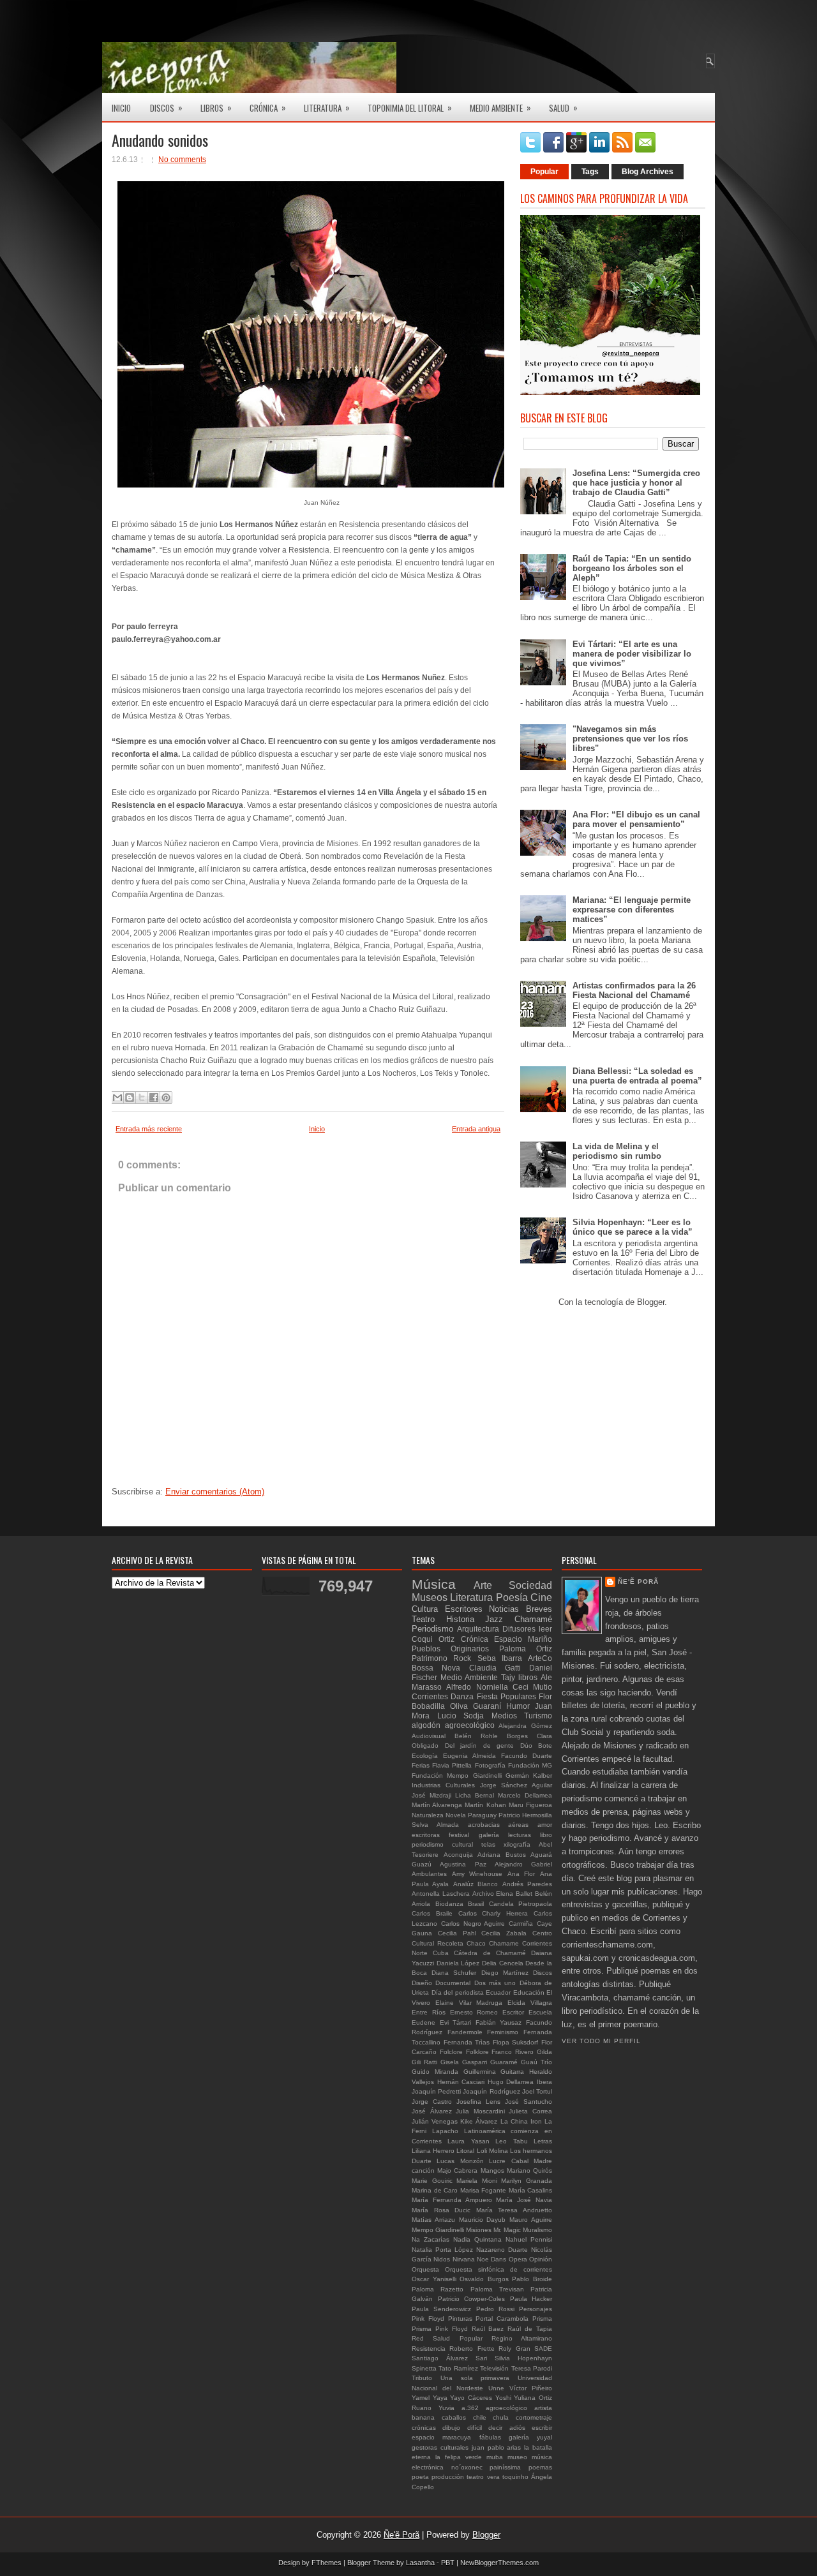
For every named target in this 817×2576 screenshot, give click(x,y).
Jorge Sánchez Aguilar (516, 1785)
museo (517, 2457)
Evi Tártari (456, 2022)
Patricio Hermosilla (525, 1815)
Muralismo (537, 2230)
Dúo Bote (536, 1746)
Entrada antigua (476, 1129)
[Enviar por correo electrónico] (117, 1098)
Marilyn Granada (527, 2181)
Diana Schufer (454, 1973)
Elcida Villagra (530, 2003)
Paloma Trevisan (497, 2289)
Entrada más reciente (149, 1129)
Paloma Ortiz (526, 1649)
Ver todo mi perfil (601, 2041)
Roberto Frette (472, 2349)
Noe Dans (491, 2259)
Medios (504, 1716)
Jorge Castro (432, 2102)
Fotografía (490, 1765)
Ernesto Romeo (474, 2012)
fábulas (490, 2437)
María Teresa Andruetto (514, 2210)
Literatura (327, 108)
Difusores (519, 1629)
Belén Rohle (476, 1736)
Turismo (538, 1716)
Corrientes (430, 1696)
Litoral (465, 2151)
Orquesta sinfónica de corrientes (498, 2269)
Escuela (540, 2012)
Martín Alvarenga (437, 1805)
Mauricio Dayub (483, 2220)
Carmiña (521, 1924)
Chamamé (533, 1619)
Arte (483, 1585)
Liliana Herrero (433, 2151)
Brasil (476, 1904)
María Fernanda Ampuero (452, 2200)
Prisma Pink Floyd (440, 2329)
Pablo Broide (532, 2279)
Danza (462, 1696)
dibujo (451, 2428)
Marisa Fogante (483, 2190)
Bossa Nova (436, 1668)
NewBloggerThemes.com (499, 2563)
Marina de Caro (435, 2190)
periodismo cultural (442, 1844)
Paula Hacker (531, 2299)
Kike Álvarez (479, 2121)
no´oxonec (467, 2467)
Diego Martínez (505, 1973)
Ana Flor (521, 1874)
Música (434, 1584)
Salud (563, 108)
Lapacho (445, 2131)
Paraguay (482, 1815)
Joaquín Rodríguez (491, 2091)
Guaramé (504, 2062)
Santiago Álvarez (440, 2358)
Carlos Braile (432, 1913)
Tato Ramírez (458, 2368)
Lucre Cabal (508, 2161)
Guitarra (512, 2072)
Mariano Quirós (529, 2170)
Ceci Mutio (532, 1687)
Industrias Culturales (443, 1785)
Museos (430, 1597)
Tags (590, 172)
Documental (453, 1983)
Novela (456, 1815)
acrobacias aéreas (498, 1825)
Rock (462, 1658)
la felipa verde (459, 2457)
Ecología (425, 1756)
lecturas (520, 1835)
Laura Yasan (468, 2141)
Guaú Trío (536, 2062)
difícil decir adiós (496, 2428)
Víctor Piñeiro (531, 2388)
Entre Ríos (429, 2012)
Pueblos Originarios (450, 1649)
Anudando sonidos (160, 140)
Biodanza (449, 1904)
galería (489, 1835)
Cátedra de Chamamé (490, 1953)
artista (543, 2408)
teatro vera (483, 2477)
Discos (166, 108)
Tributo (422, 2378)
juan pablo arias (497, 2447)
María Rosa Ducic (441, 2210)
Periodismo (432, 1629)
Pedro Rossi (495, 2309)
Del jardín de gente (480, 1746)
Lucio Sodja (461, 1716)
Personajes (536, 2309)
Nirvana (464, 2259)
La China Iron (521, 2121)
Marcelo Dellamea (525, 1795)
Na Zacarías (431, 2239)
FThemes (326, 2563)
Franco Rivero (513, 2052)
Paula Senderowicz (441, 2309)
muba (495, 2457)
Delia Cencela (503, 1963)
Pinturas (460, 2319)
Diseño (422, 1983)
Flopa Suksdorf (516, 2042)
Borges (517, 1736)
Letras (543, 2141)
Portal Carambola (502, 2319)
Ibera (544, 2082)
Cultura (425, 1609)
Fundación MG (530, 1765)
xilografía (517, 1844)
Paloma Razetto (438, 2289)
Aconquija (458, 1855)
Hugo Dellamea (511, 2082)
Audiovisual (429, 1736)
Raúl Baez (488, 2329)
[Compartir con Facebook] (154, 1098)
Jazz (494, 1619)
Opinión (541, 2259)
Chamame (504, 1943)
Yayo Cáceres (471, 2398)
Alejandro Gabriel (523, 1864)
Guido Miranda (435, 2072)
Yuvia (446, 2408)
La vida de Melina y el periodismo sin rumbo (617, 1151)
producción (448, 2477)
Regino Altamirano (522, 2338)
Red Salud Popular (447, 2338)
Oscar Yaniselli (434, 2279)
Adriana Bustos (502, 1855)
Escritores (464, 1609)
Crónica (268, 108)
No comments (182, 160)
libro (546, 1835)
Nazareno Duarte (502, 2250)
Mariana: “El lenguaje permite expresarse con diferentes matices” (632, 910)
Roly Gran (514, 2349)
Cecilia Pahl (457, 1933)
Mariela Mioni (477, 2181)
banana (423, 2417)
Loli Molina (492, 2151)
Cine (541, 1597)
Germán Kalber (529, 1776)
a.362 (470, 2408)
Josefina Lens (478, 2102)
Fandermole (465, 2032)
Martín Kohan (485, 1805)
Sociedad (530, 1585)
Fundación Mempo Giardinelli (457, 1776)
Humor (518, 1706)
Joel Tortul (537, 2091)
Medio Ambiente (500, 108)
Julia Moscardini (480, 2111)
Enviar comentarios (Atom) (215, 1492)
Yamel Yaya (430, 2398)
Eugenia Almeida (469, 1756)
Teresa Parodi (532, 2368)
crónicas (424, 2428)
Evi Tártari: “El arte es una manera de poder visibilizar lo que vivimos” (632, 654)
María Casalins (531, 2190)
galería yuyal (530, 2437)
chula (501, 2417)
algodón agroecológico (453, 1725)
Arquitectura (478, 1629)
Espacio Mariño (523, 1639)
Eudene (423, 2022)
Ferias (421, 1765)
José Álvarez (432, 2111)
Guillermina (480, 2072)
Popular (544, 172)
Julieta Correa (530, 2111)
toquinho (515, 2477)
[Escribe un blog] (130, 1098)
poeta (420, 2477)
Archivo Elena (493, 1894)
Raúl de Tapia (530, 2329)
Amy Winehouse (477, 1874)
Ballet (524, 1894)
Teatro (423, 1619)
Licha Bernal (475, 1795)
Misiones (479, 2230)
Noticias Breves (521, 1609)
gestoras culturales (440, 2447)
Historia (460, 1619)
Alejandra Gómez (525, 1726)
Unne (496, 2388)
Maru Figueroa (530, 1805)
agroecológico (506, 2408)
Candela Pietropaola (521, 1904)
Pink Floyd (428, 2319)
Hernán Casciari (461, 2082)
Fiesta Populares (506, 1696)
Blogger (651, 1302)
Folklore (477, 2052)
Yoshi (503, 2398)
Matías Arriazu (433, 2220)
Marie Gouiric (432, 2181)
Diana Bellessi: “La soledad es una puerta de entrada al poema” (637, 1076)
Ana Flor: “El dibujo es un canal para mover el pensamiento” (636, 819)
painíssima (505, 2467)
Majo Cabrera (457, 2170)
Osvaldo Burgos (484, 2279)
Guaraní (487, 1706)
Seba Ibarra (500, 1658)
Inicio (121, 108)
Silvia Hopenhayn (523, 2358)
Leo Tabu (511, 2141)
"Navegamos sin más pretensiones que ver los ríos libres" (630, 739)
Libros (216, 108)
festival (459, 1835)
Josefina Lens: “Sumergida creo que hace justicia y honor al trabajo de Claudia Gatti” (636, 483)
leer (545, 1629)
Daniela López (458, 1963)
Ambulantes (429, 1874)
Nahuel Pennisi (529, 2239)
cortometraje (534, 2417)
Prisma (542, 2319)
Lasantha (420, 2563)
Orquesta (425, 2269)
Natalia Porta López (442, 2250)
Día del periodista (458, 1992)
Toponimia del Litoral (410, 108)
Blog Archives (648, 172)
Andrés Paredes (527, 1884)
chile (480, 2417)
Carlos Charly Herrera (493, 1913)
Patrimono (430, 1658)
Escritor (513, 2012)
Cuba (441, 1953)
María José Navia (524, 2200)
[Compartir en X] (142, 1098)
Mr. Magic (507, 2230)
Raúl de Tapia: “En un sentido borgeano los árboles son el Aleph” (632, 568)
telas (488, 1844)
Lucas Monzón (460, 2161)
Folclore (451, 2052)
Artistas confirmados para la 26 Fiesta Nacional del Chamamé (634, 990)
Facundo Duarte (527, 1756)
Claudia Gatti (495, 1668)
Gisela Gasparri (464, 2062)
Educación (529, 1992)
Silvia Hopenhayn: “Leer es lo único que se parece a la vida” (633, 1227)
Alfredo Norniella (477, 1687)
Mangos (492, 2170)
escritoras (426, 1835)
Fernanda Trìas (467, 2042)
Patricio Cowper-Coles (472, 2299)
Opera (518, 2259)
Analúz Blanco (476, 1884)
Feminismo (503, 2032)
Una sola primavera (475, 2378)
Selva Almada (435, 1825)
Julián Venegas (435, 2121)
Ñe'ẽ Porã (638, 1582)
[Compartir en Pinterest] (166, 1098)
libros (528, 1677)
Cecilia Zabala (504, 1933)
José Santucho (528, 2102)
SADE (543, 2349)
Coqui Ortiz (433, 1639)
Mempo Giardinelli (438, 2230)
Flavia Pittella (452, 1765)
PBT (448, 2563)
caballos (454, 2417)
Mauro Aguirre (531, 2220)
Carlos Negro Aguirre (473, 1924)
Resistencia (429, 2349)
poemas (540, 2467)
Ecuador (498, 1992)
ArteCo (540, 1658)
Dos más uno (495, 1983)
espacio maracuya (441, 2437)
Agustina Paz (463, 1864)
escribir (542, 2428)
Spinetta (424, 2368)
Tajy (508, 1677)
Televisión (494, 2368)
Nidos (442, 2259)
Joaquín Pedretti (436, 2091)
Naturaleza (428, 1815)
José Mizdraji (431, 1795)
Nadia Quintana (477, 2239)
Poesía (512, 1597)
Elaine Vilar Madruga (469, 2003)
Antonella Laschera (441, 1894)
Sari (481, 2358)
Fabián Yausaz (499, 2022)
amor (545, 1825)
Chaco (476, 1943)
